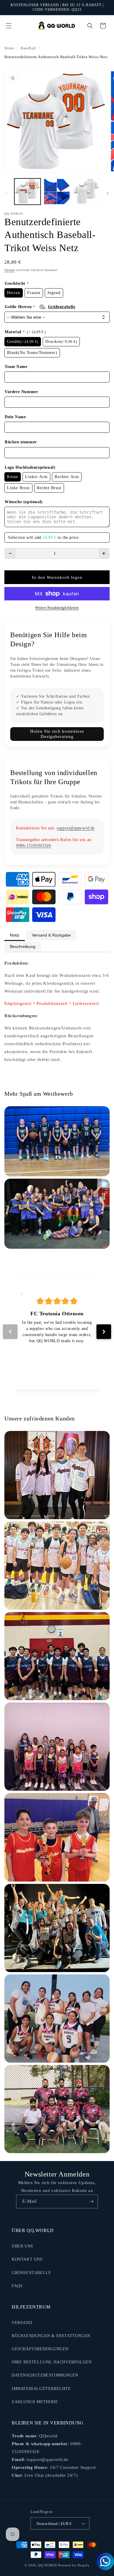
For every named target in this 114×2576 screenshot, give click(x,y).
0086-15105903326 (34, 846)
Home (9, 48)
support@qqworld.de (76, 828)
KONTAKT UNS (27, 2259)
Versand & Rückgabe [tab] (51, 935)
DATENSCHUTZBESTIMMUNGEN (45, 2375)
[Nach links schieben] (6, 193)
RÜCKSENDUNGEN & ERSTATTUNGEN (51, 2336)
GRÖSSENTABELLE (31, 2273)
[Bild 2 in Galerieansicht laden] (57, 192)
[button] (9, 26)
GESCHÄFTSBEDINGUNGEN (40, 2349)
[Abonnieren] (91, 2201)
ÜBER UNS (23, 2246)
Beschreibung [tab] (23, 946)
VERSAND (22, 2323)
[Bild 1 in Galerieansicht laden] (27, 192)
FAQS (17, 2286)
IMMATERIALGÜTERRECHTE (41, 2389)
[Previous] (10, 1332)
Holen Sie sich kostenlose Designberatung (57, 734)
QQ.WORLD (47, 2565)
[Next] (104, 1332)
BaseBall (28, 48)
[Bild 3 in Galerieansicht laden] (86, 192)
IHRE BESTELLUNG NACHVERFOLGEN (52, 2362)
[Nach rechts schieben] (108, 193)
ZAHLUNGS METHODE (35, 2402)
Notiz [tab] (15, 935)
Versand (10, 270)
